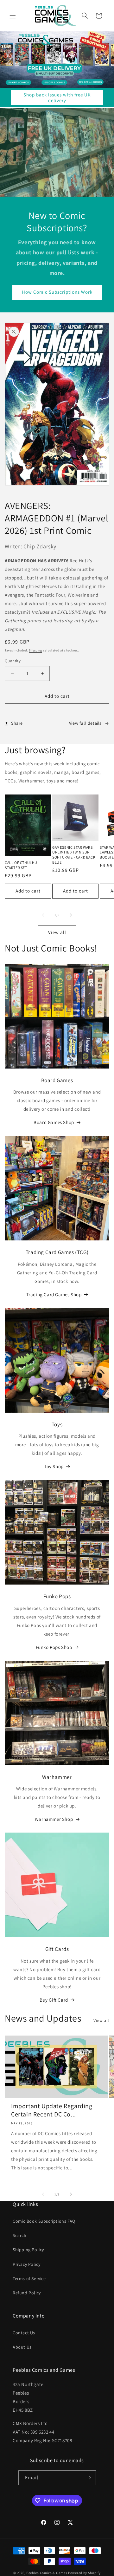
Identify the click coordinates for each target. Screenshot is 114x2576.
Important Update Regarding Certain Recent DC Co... (52, 2110)
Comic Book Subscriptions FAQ (44, 2221)
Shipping (35, 650)
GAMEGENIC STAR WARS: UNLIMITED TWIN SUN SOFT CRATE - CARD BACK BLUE (74, 855)
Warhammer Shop (54, 1819)
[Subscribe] (89, 2478)
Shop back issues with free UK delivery (57, 98)
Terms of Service (29, 2279)
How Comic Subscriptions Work (57, 292)
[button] (13, 16)
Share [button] (17, 723)
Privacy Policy (26, 2264)
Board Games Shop (54, 1122)
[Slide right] (71, 915)
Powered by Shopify (84, 2573)
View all (57, 932)
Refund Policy (27, 2293)
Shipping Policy (28, 2250)
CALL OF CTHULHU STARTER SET (21, 865)
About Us (22, 2347)
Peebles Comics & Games (47, 2573)
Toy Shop (54, 1466)
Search (20, 2235)
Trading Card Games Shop (54, 1295)
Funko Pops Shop (54, 1647)
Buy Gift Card (54, 2000)
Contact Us (24, 2333)
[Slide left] (43, 915)
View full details (85, 723)
